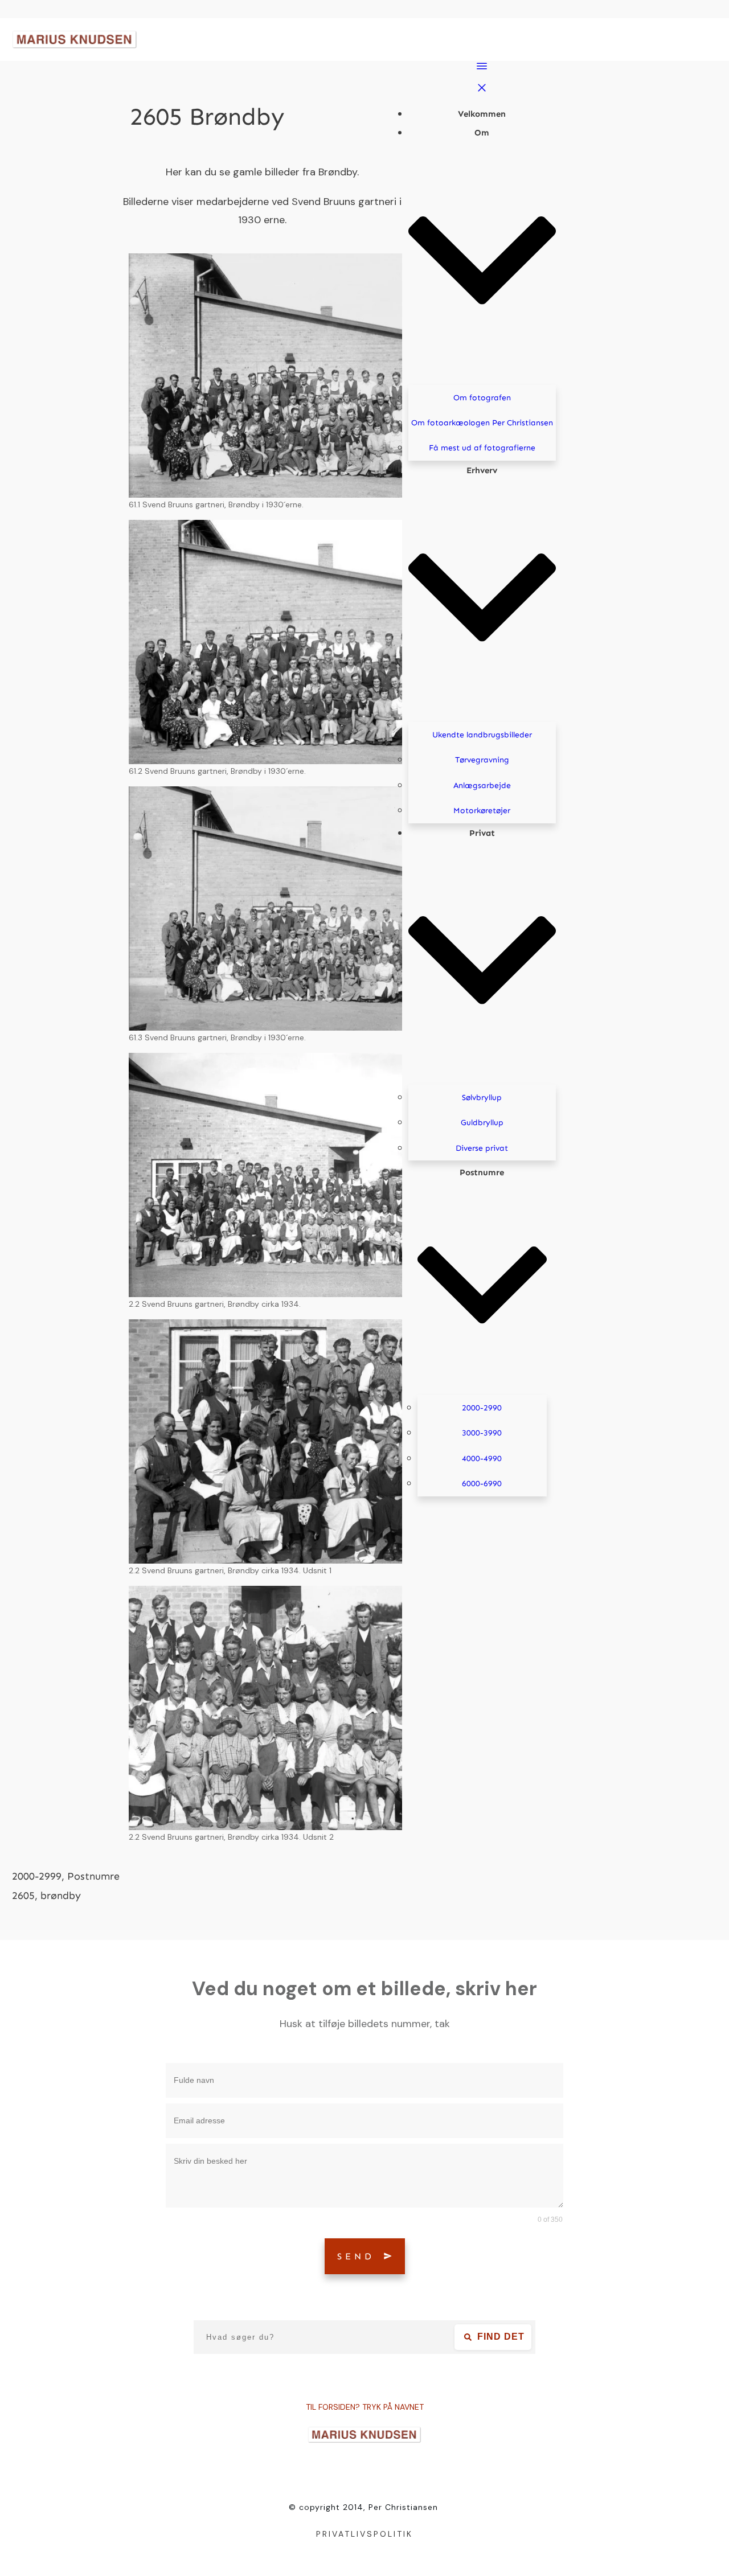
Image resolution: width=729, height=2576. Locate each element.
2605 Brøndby (207, 117)
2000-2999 (37, 1876)
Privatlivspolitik (364, 2534)
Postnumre (93, 1876)
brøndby (61, 1896)
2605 (23, 1896)
